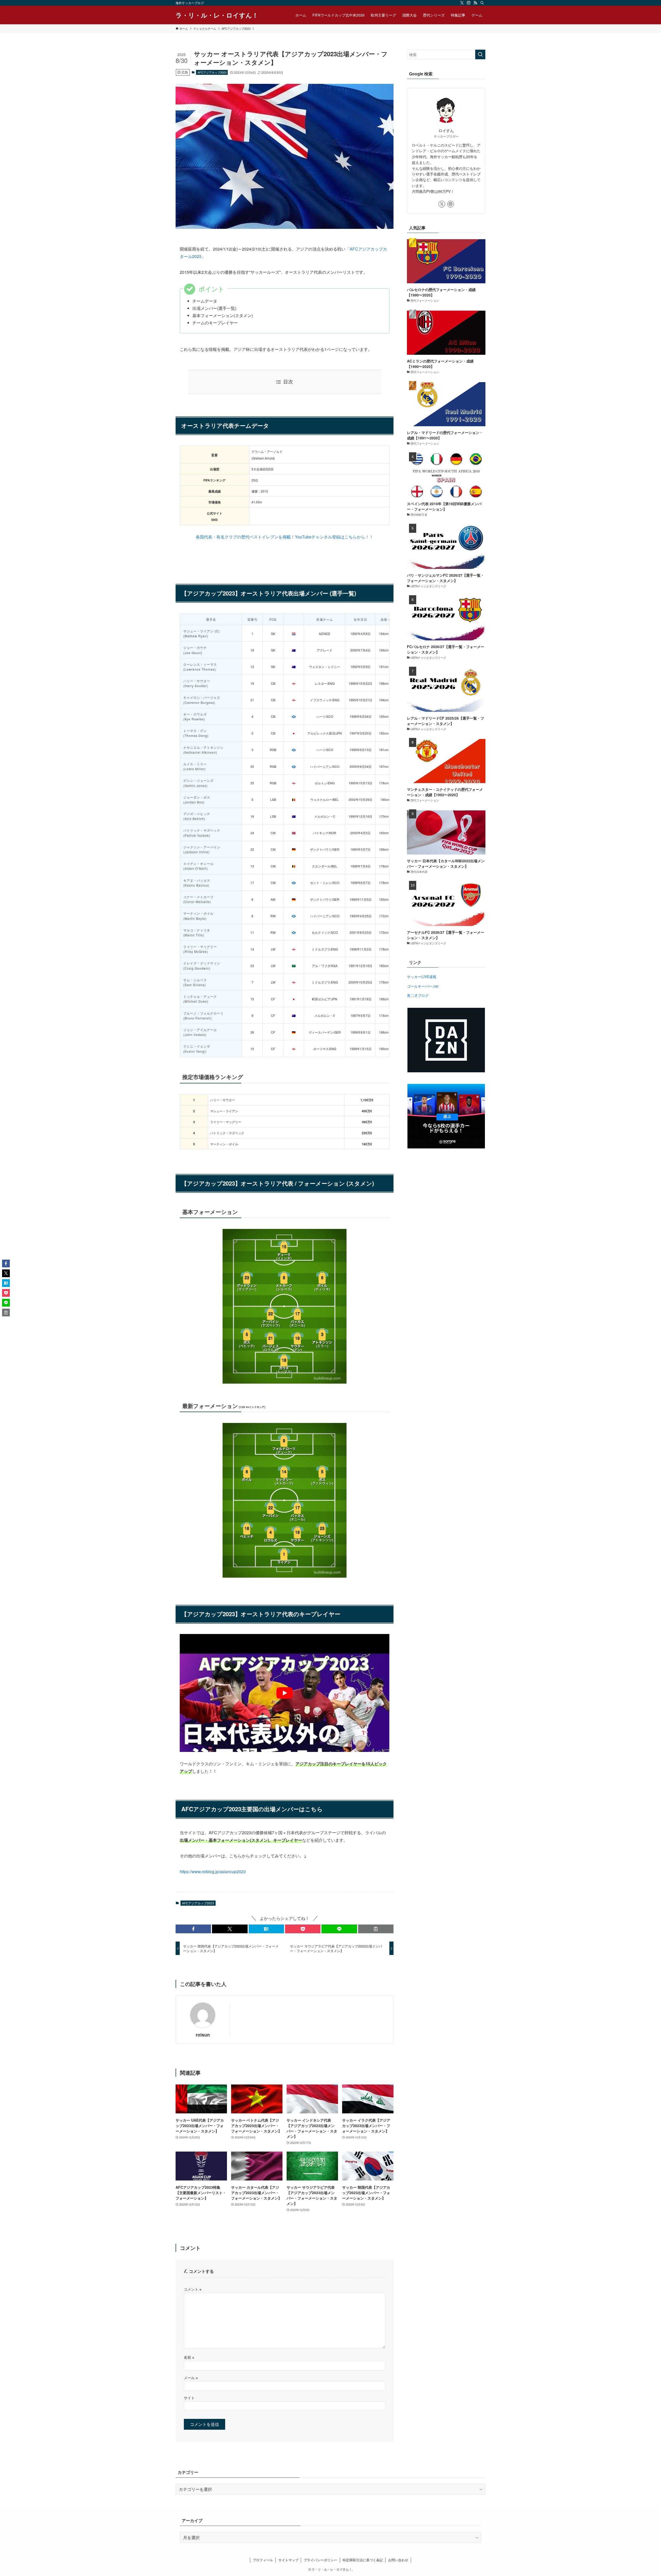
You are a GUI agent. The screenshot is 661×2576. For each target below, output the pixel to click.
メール (191, 2377)
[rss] (475, 3)
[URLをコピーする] (376, 1929)
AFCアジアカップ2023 (212, 72)
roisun (203, 2035)
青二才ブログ (418, 995)
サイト (189, 2398)
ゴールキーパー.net (423, 986)
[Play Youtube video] (285, 1693)
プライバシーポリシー (320, 2560)
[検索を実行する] (480, 54)
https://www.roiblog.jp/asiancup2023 (213, 1871)
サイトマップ (288, 2560)
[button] (193, 1929)
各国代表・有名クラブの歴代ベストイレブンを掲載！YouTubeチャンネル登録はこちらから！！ (285, 537)
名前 (189, 2357)
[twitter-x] (462, 3)
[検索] (482, 3)
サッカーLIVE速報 (422, 977)
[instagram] (469, 3)
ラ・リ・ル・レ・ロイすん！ (217, 15)
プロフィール (263, 2560)
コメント (193, 2289)
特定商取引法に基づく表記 (363, 2560)
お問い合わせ (398, 2560)
